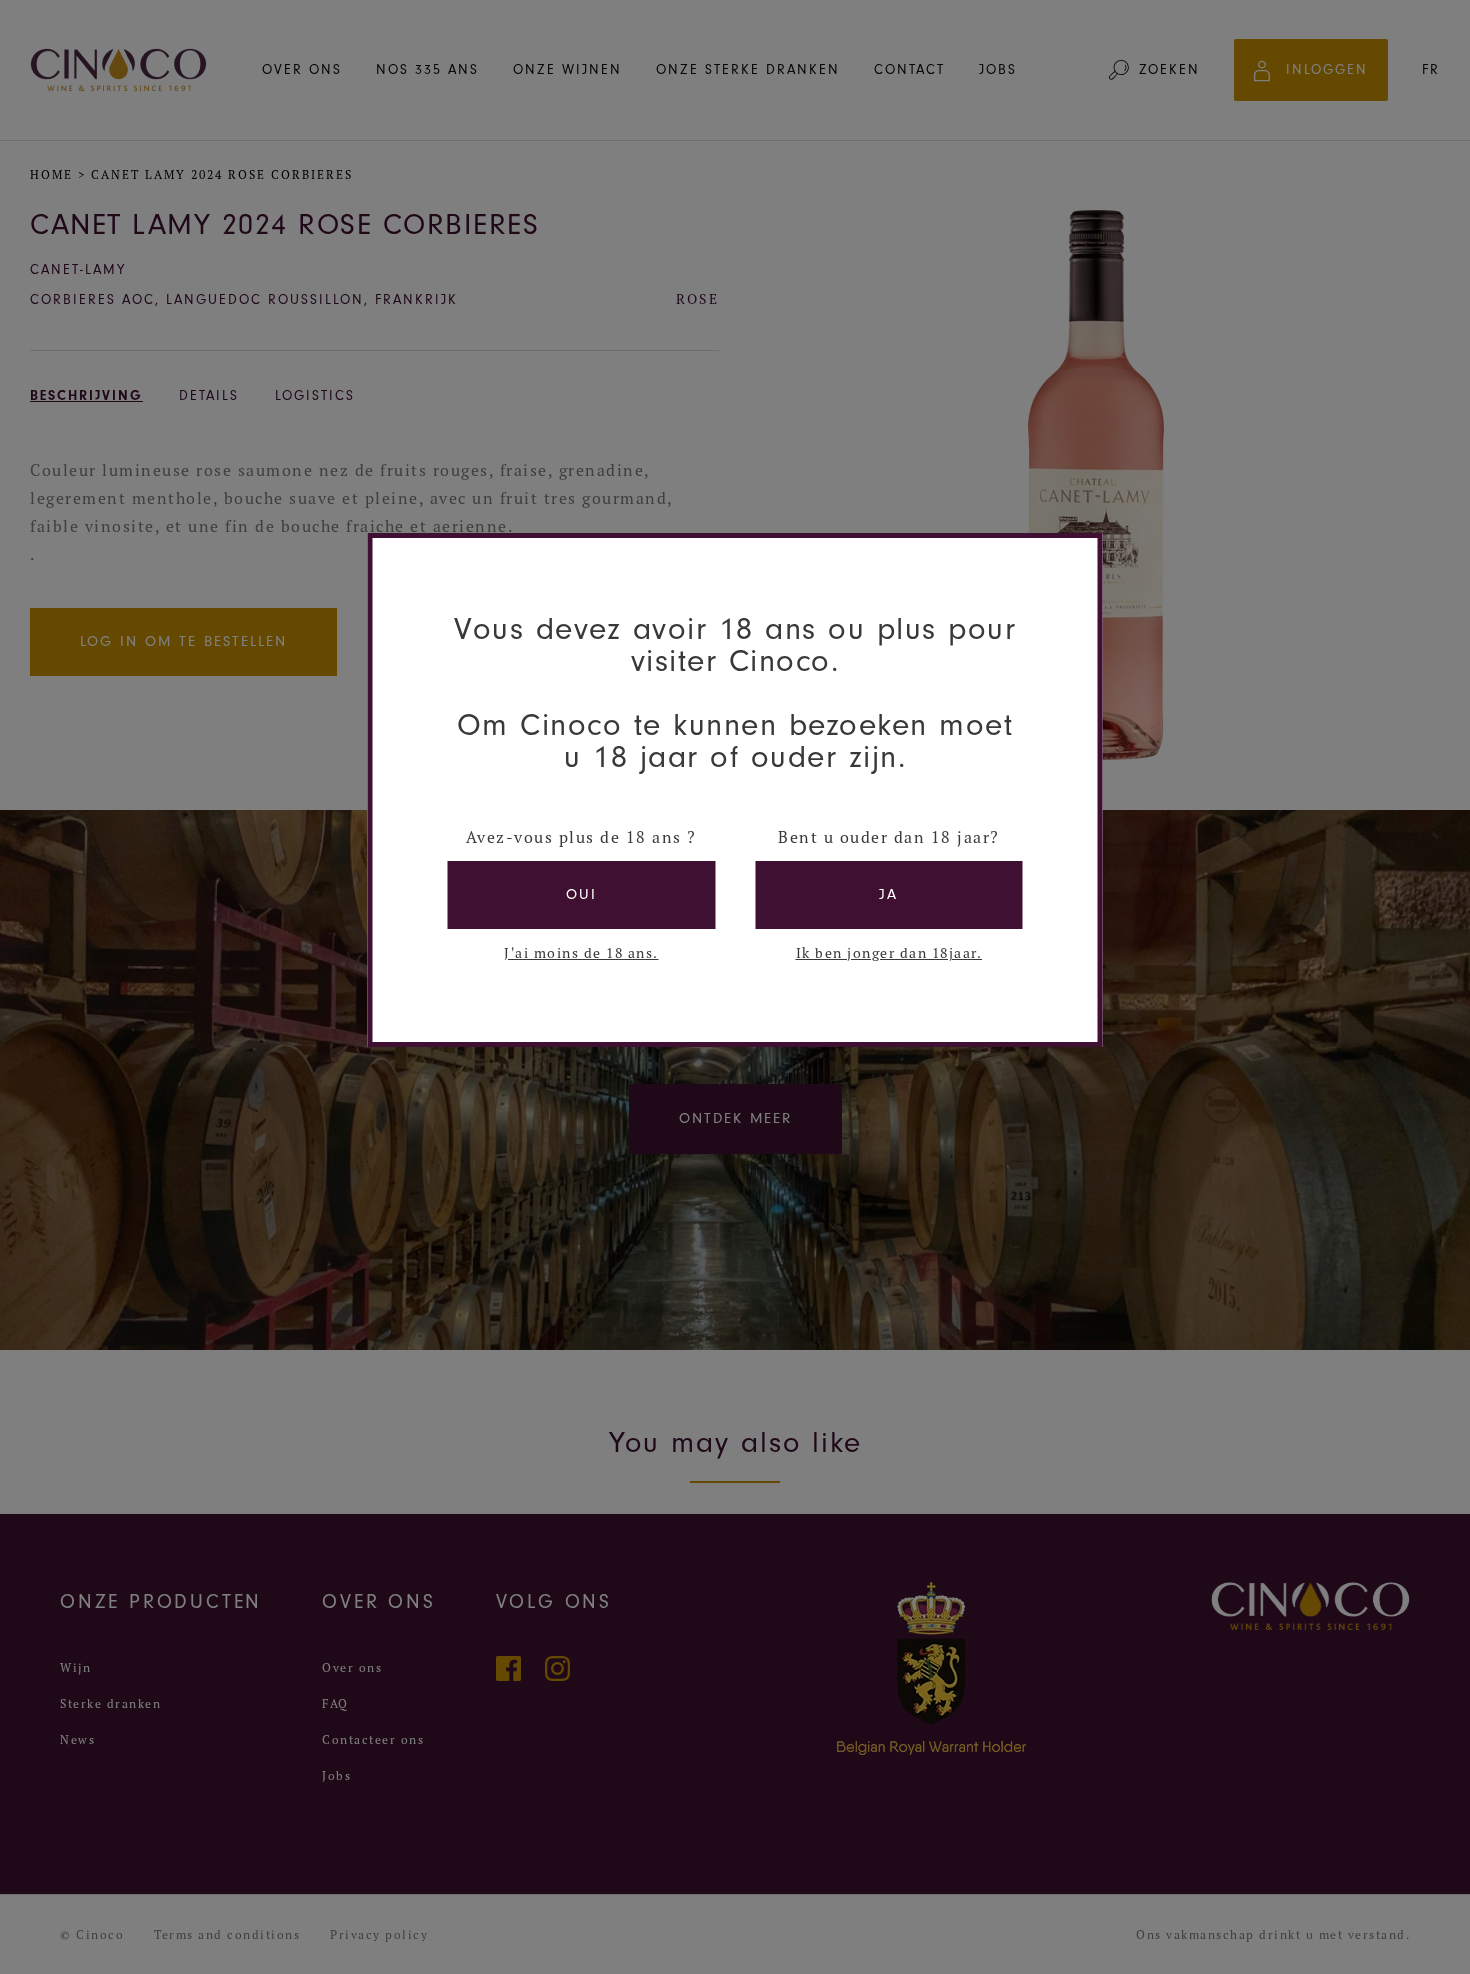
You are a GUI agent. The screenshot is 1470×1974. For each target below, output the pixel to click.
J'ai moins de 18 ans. (581, 953)
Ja (888, 894)
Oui (581, 894)
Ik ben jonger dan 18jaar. (889, 953)
